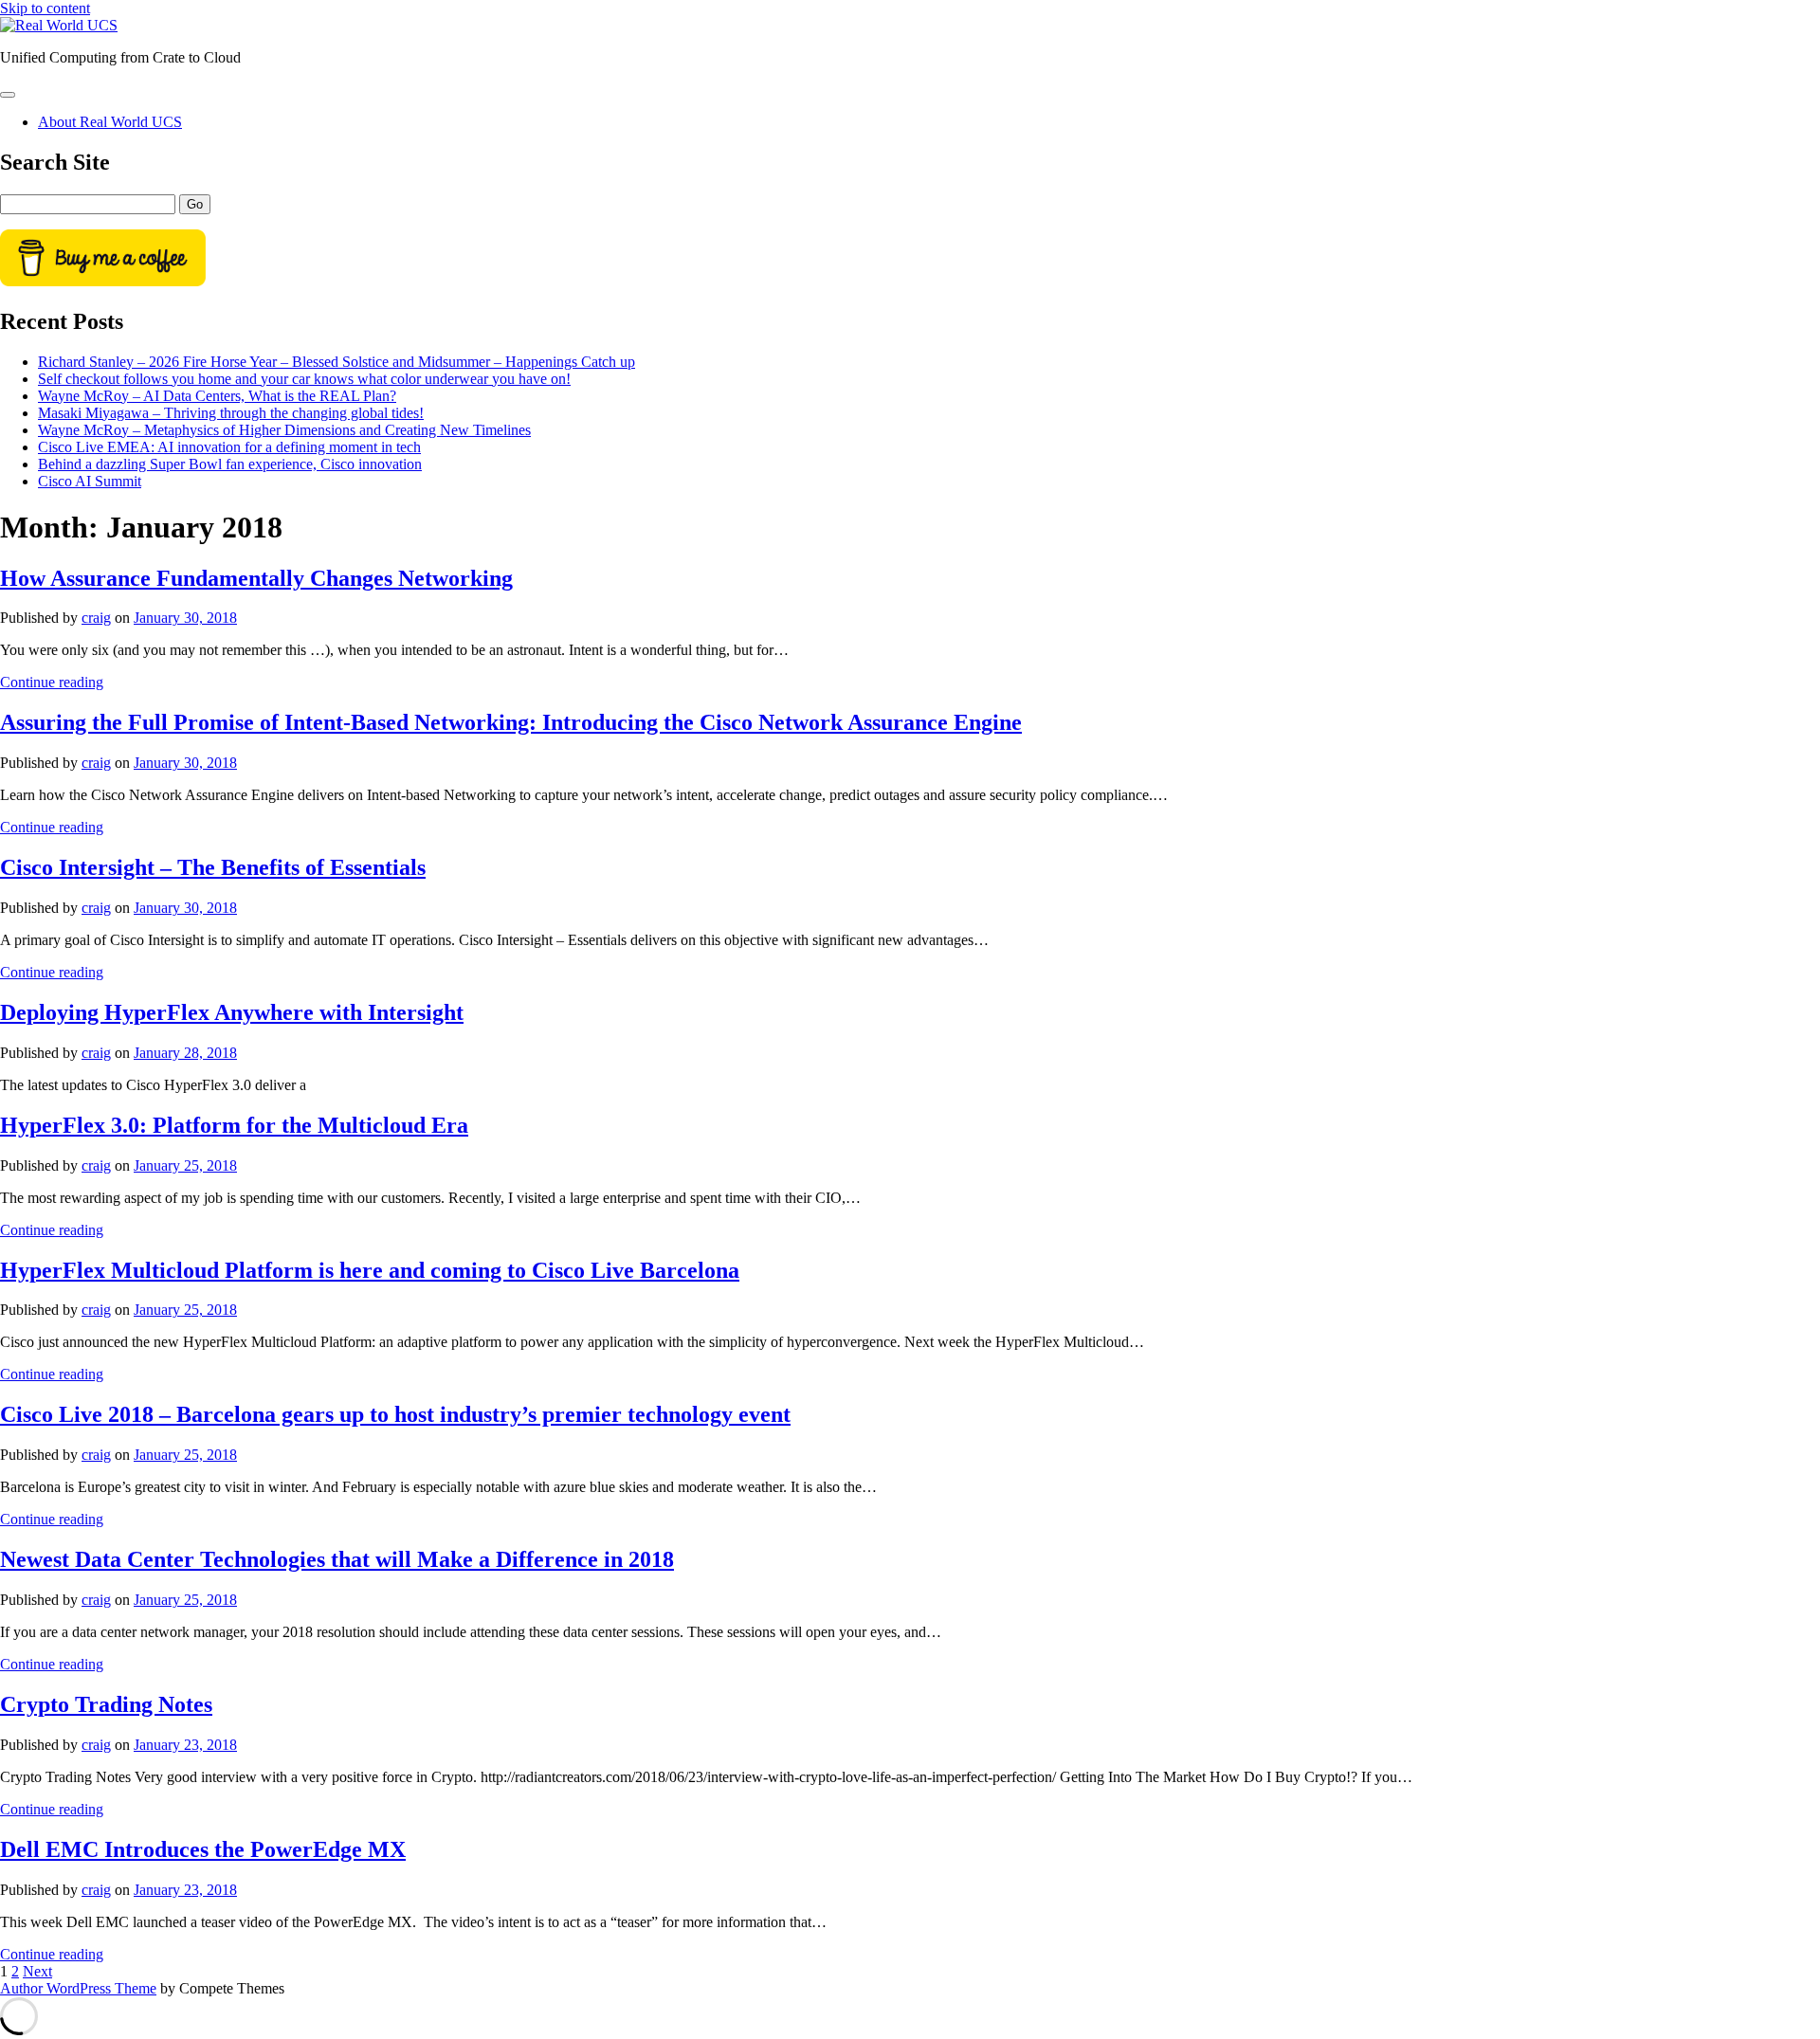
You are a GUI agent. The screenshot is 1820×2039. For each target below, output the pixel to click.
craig (96, 618)
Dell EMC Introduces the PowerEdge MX (203, 1849)
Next (37, 1971)
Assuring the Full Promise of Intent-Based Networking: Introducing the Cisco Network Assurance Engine (511, 722)
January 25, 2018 (185, 1165)
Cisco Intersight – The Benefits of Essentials (213, 867)
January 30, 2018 (185, 618)
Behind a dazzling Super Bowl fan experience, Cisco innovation (230, 464)
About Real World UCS (110, 122)
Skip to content (45, 8)
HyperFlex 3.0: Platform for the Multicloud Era (234, 1125)
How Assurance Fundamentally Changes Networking (256, 578)
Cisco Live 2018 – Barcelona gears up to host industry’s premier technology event (395, 1414)
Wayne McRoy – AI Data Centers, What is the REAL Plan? (217, 396)
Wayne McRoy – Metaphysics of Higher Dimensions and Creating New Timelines (284, 430)
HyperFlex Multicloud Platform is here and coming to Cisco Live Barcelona (370, 1270)
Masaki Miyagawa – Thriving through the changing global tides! (231, 413)
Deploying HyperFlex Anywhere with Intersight (232, 1012)
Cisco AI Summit (90, 481)
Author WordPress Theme (78, 1988)
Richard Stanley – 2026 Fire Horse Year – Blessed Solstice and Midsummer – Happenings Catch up (337, 362)
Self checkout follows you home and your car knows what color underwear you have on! (304, 379)
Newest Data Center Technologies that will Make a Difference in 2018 (337, 1559)
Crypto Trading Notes (106, 1704)
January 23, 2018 (185, 1745)
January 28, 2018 (185, 1053)
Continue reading (52, 682)
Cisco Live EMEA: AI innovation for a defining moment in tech (229, 447)
